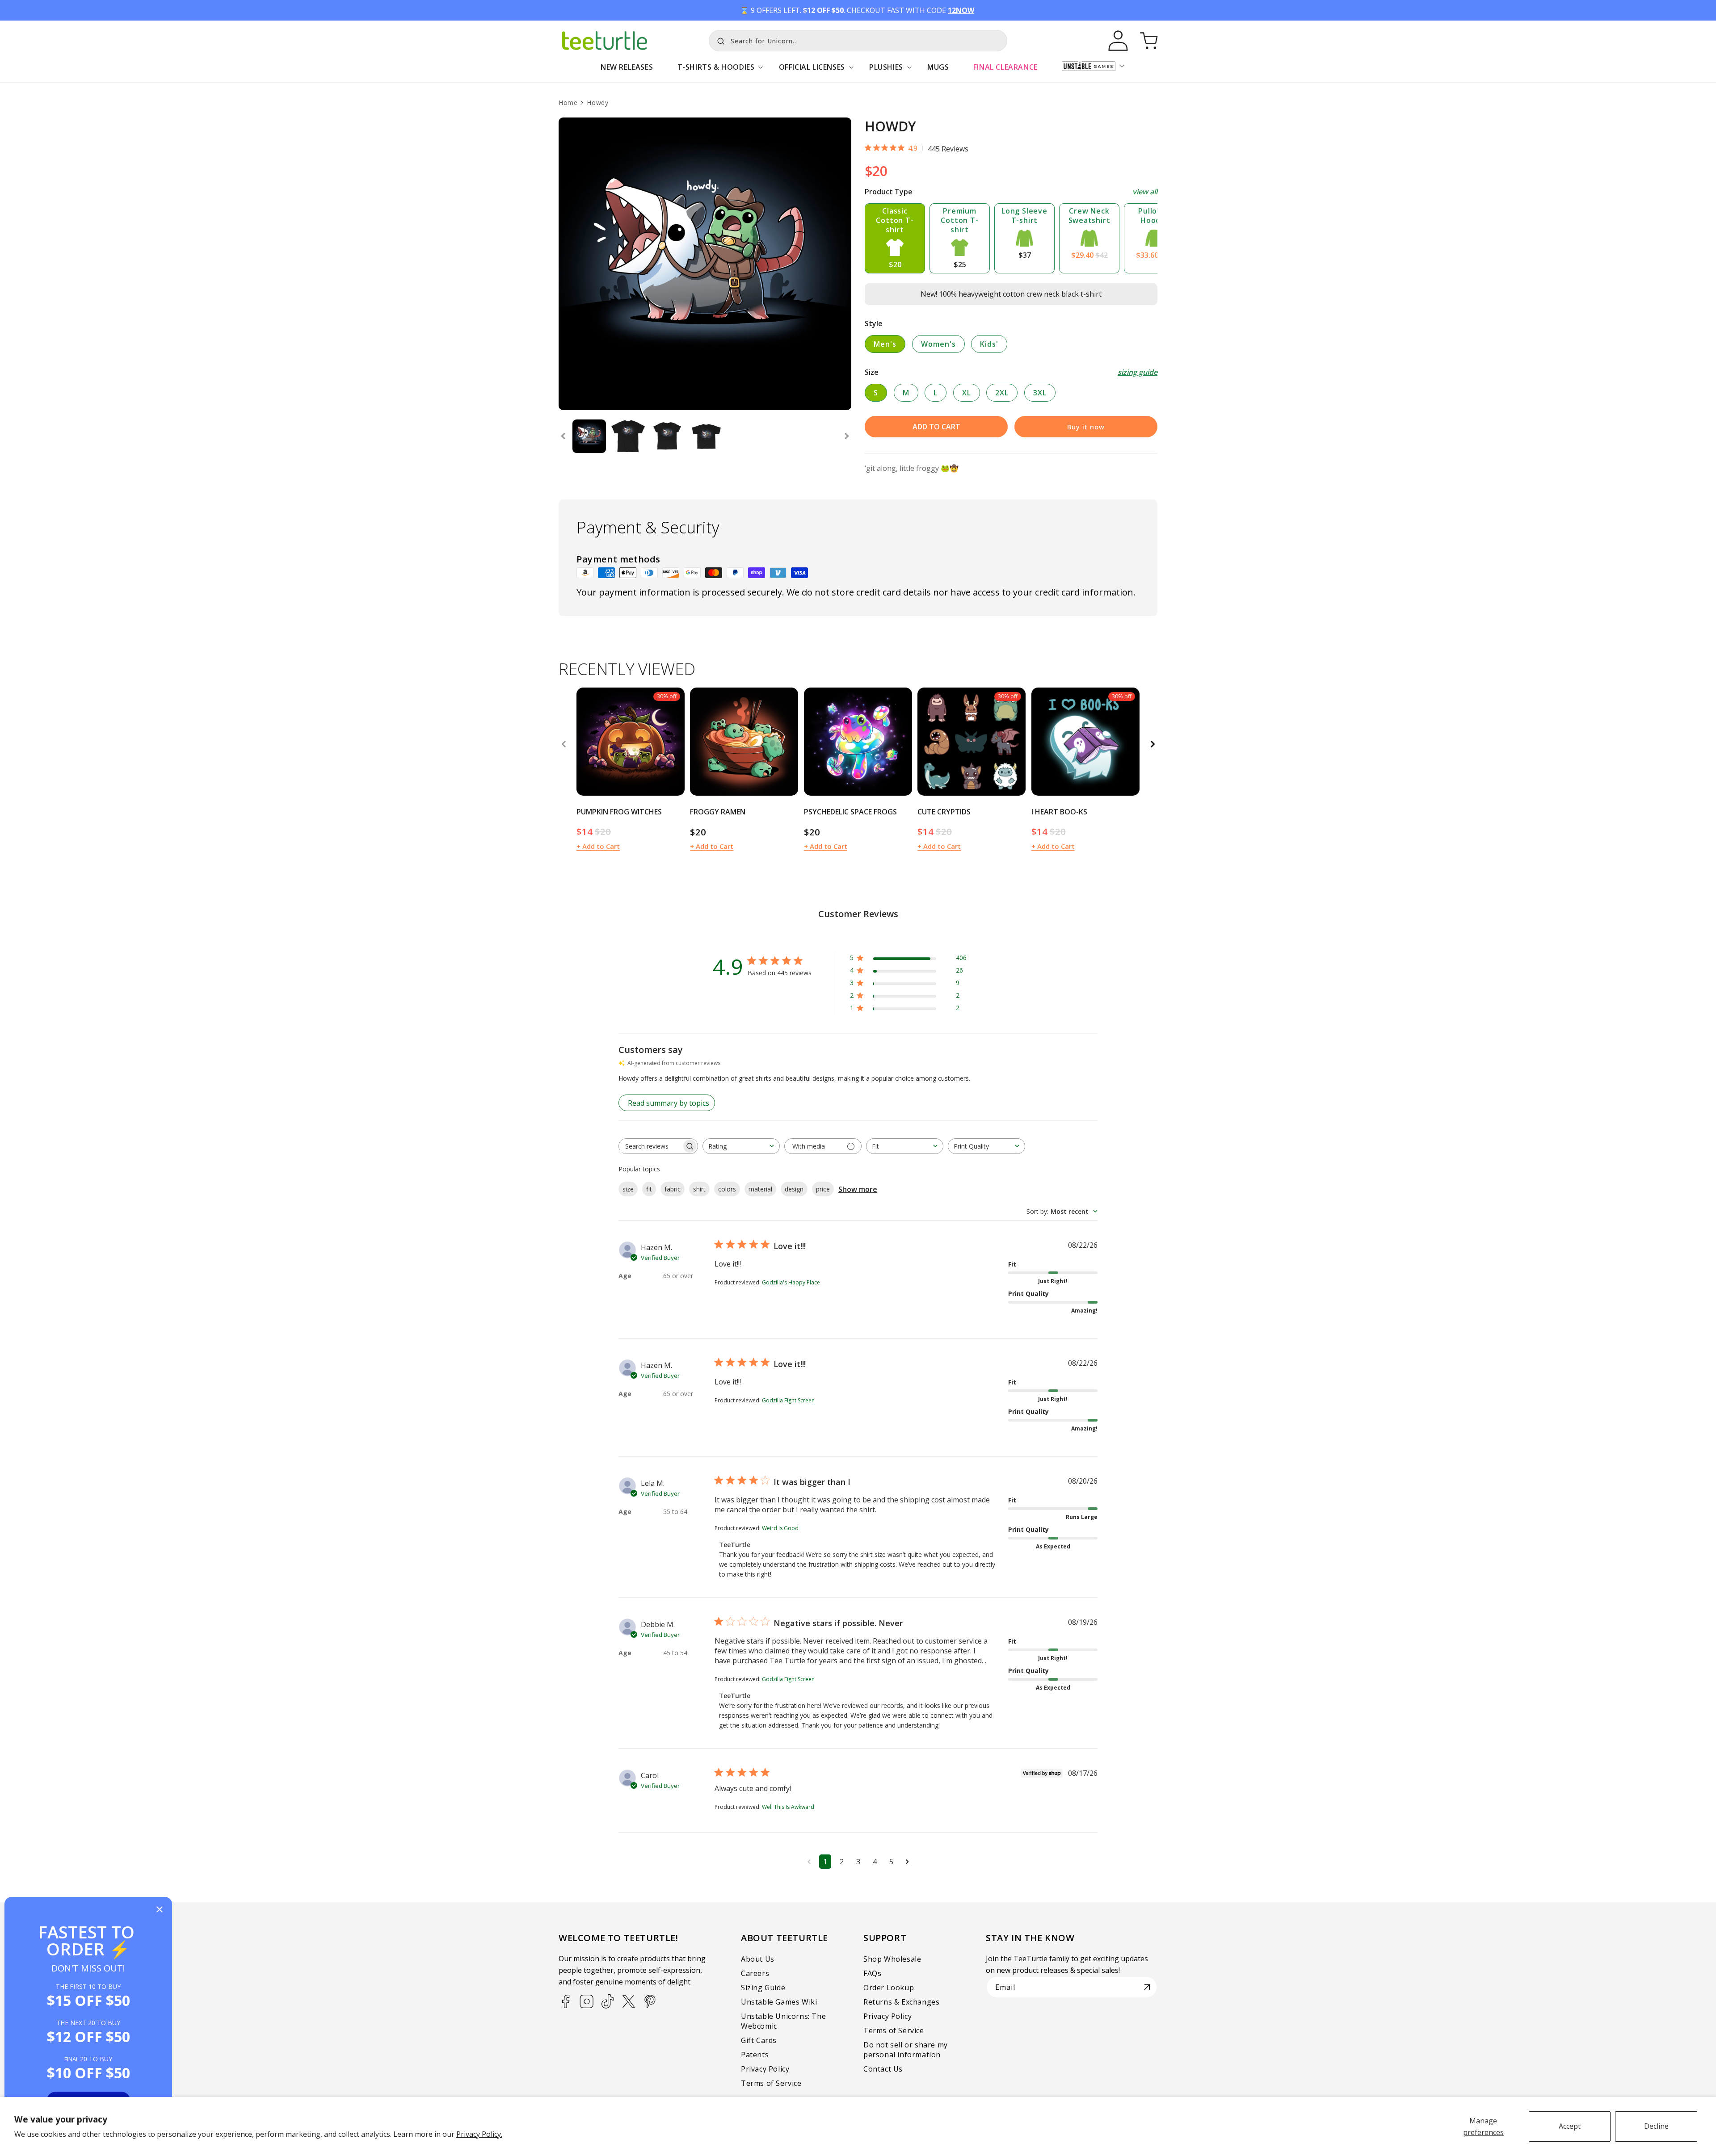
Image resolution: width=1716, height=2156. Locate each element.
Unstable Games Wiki (779, 2002)
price (823, 1189)
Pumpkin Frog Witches (619, 812)
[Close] (160, 1910)
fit (649, 1189)
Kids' (989, 344)
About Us (758, 1959)
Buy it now (1086, 427)
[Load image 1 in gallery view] (589, 436)
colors (727, 1189)
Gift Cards (759, 2040)
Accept (1570, 2126)
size (628, 1189)
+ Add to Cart (598, 846)
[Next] (1152, 744)
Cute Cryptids (944, 812)
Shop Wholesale (892, 1959)
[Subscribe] (1147, 1987)
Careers (755, 1973)
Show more (858, 1189)
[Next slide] (847, 436)
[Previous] (564, 744)
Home (568, 103)
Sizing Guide (763, 1988)
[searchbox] (650, 1146)
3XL (1040, 393)
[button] (716, 72)
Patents (755, 2055)
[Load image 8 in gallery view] (667, 436)
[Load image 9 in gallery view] (706, 436)
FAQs (872, 1973)
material (760, 1189)
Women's (938, 344)
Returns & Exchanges (901, 2002)
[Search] (719, 40)
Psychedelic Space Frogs (850, 812)
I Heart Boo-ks (1059, 812)
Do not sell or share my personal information (906, 2050)
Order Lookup (889, 1988)
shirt (699, 1189)
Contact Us (883, 2069)
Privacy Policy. (479, 2134)
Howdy (597, 103)
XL (967, 393)
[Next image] (675, 742)
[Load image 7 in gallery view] (628, 436)
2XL (1002, 393)
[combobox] (858, 41)
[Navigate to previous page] (809, 1862)
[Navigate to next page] (907, 1862)
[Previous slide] (563, 436)
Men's (885, 344)
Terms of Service (771, 2083)
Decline (1656, 2126)
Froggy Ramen (718, 812)
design (794, 1189)
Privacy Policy (765, 2069)
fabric (673, 1189)
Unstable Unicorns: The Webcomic (783, 2021)
